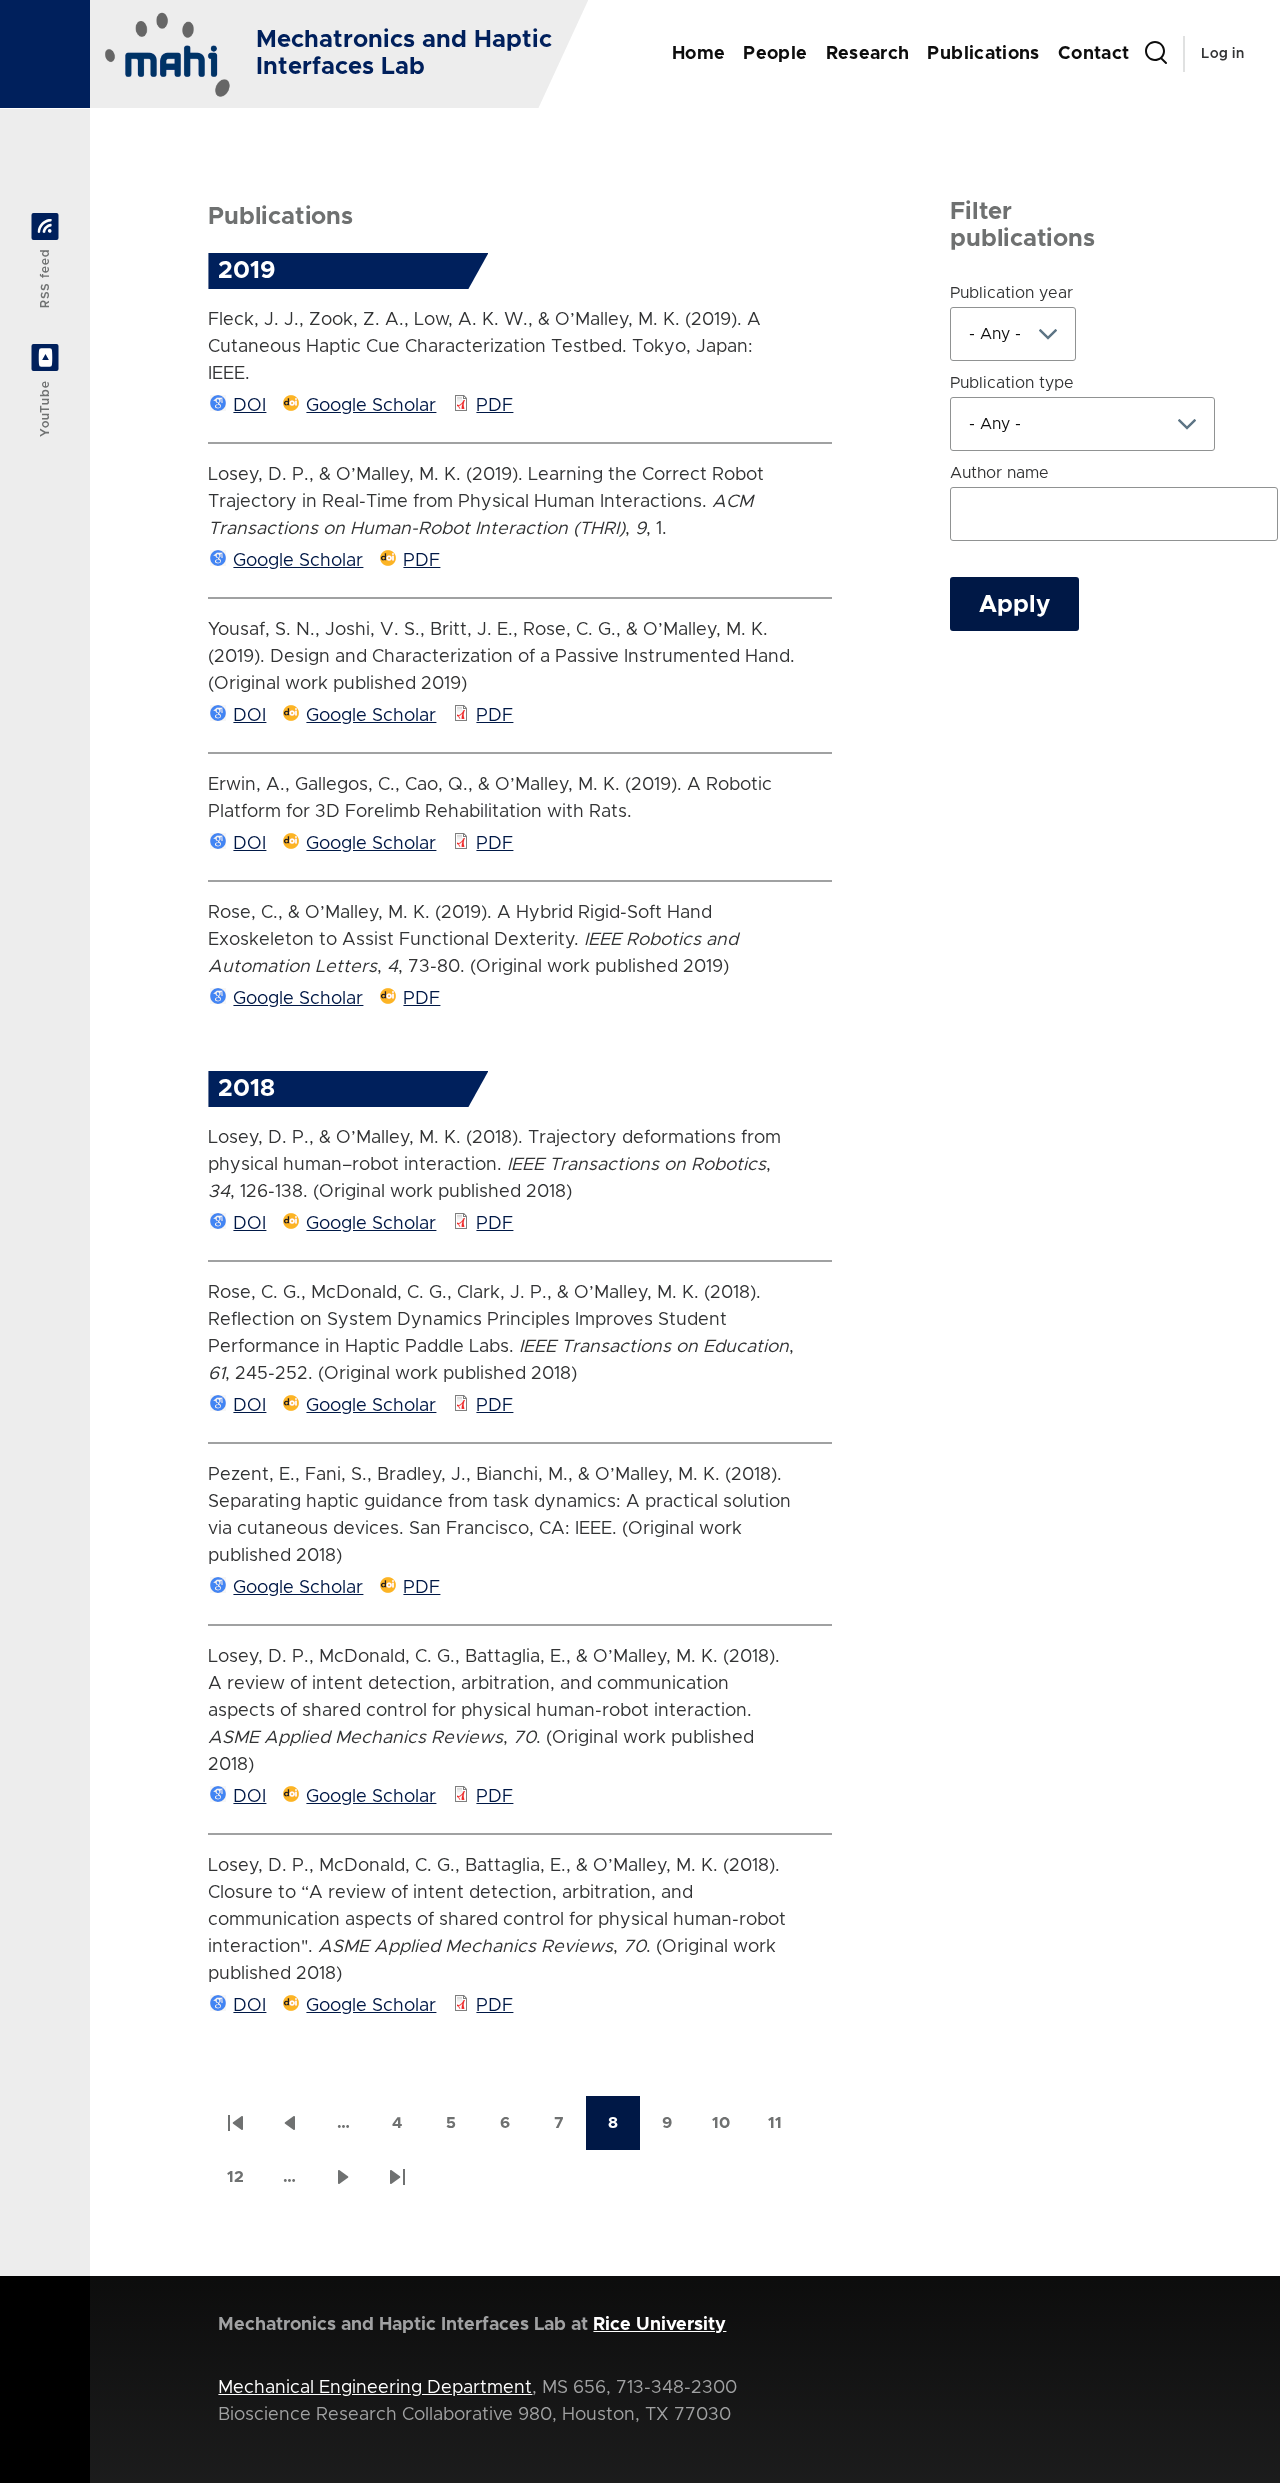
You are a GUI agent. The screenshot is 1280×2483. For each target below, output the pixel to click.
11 (785, 2129)
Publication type (1012, 383)
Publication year (1011, 293)
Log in (1222, 54)
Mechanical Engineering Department (375, 2388)
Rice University (659, 2325)
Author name (999, 473)
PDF (494, 406)
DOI (249, 406)
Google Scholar (371, 406)
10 (730, 2129)
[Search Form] (1156, 54)
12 (244, 2183)
